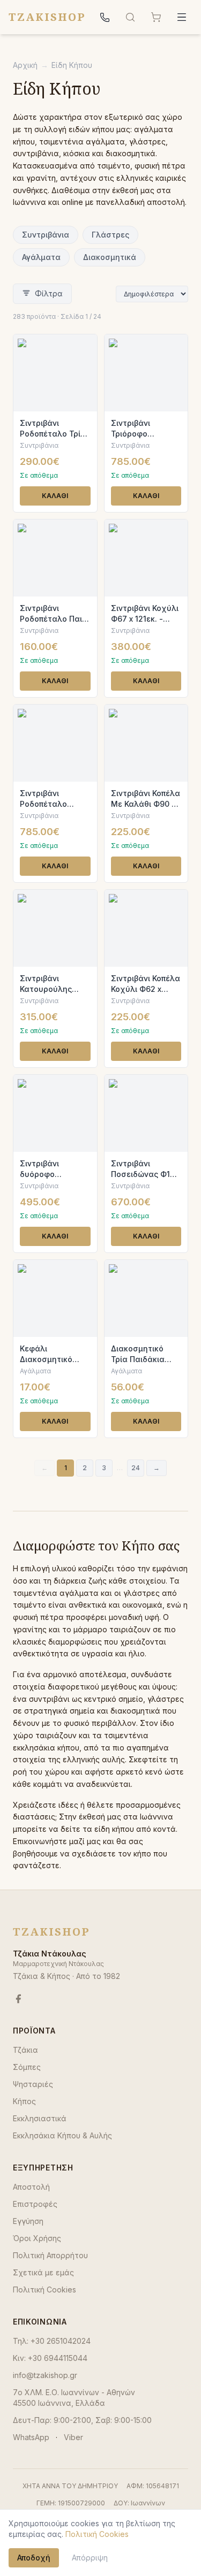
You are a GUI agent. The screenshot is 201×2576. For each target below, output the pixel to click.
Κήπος (24, 2101)
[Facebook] (18, 1999)
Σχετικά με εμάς (43, 2272)
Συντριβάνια (46, 235)
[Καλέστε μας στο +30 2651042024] (105, 17)
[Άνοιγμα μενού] (182, 17)
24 (136, 1468)
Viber (73, 2437)
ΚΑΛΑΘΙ (55, 496)
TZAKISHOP (47, 17)
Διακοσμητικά (110, 257)
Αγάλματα (41, 257)
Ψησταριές (33, 2084)
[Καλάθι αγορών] (156, 17)
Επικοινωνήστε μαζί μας (57, 1841)
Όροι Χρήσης (37, 2238)
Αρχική (25, 65)
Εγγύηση (28, 2221)
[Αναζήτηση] (130, 17)
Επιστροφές (35, 2204)
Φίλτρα (49, 293)
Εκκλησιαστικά (40, 2118)
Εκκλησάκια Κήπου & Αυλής (62, 2135)
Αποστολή (31, 2187)
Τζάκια (25, 2050)
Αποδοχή (34, 2558)
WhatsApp (31, 2437)
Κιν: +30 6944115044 (50, 2358)
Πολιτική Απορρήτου (50, 2255)
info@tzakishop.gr (45, 2375)
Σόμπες (27, 2067)
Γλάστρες (110, 235)
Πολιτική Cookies (44, 2290)
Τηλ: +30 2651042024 (52, 2341)
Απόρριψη (90, 2558)
